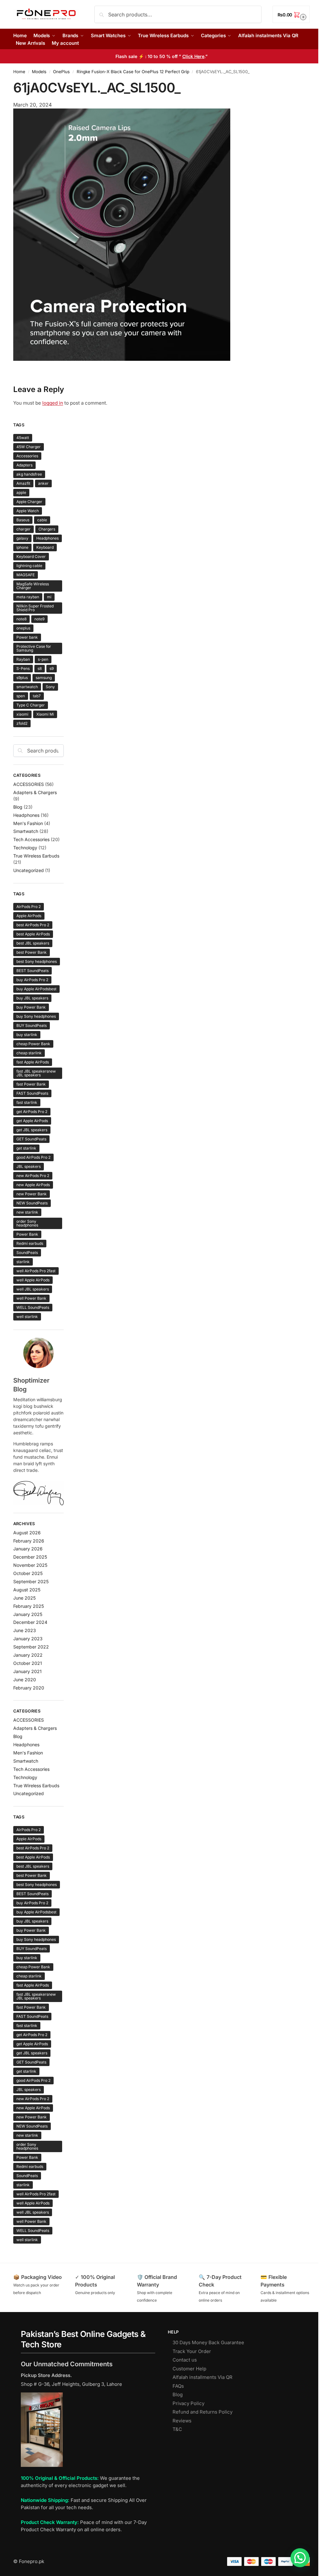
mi (49, 597)
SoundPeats (27, 1253)
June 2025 (24, 1598)
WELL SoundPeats (33, 1307)
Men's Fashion (28, 823)
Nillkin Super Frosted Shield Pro (35, 608)
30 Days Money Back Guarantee (208, 2342)
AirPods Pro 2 (29, 907)
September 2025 (31, 1581)
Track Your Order (192, 2351)
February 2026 (29, 1541)
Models (39, 72)
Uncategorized (29, 870)
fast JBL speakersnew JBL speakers (36, 1073)
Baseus (23, 520)
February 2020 (29, 1688)
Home (19, 72)
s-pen (43, 659)
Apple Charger (29, 502)
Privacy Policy (188, 2403)
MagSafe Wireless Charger (33, 586)
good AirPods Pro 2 (33, 1157)
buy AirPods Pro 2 (32, 980)
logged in (53, 403)
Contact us (185, 2360)
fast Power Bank (31, 1084)
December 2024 (30, 1622)
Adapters (24, 465)
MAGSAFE (26, 575)
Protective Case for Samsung (34, 648)
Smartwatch (26, 831)
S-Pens (23, 668)
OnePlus (61, 72)
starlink (23, 1262)
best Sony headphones (37, 961)
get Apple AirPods (32, 1121)
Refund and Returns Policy (203, 2412)
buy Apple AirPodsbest (36, 989)
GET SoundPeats (31, 1139)
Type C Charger (31, 705)
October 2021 (28, 1663)
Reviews (182, 2421)
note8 (21, 619)
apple (21, 492)
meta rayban (28, 597)
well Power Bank (31, 1298)
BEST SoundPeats (32, 971)
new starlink (27, 1212)
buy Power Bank (31, 1007)
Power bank (27, 637)
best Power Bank (32, 952)
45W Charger (29, 447)
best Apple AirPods (33, 934)
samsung (44, 678)
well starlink (27, 1317)
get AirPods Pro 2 (32, 1112)
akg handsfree (29, 474)
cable (42, 520)
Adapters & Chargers (35, 792)
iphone (22, 547)
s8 (40, 668)
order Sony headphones (27, 1223)
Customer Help (189, 2369)
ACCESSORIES (29, 784)
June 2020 (25, 1680)
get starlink (26, 1148)
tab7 (37, 696)
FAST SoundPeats (32, 1093)
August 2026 (27, 1533)
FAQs (178, 2386)
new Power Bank (32, 1194)
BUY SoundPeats (32, 1025)
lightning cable (29, 566)
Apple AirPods (29, 916)
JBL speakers (29, 1166)
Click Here (193, 56)
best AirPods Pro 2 (33, 925)
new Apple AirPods (33, 1185)
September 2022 (31, 1647)
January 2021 (27, 1671)
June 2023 (25, 1630)
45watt (23, 438)
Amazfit (23, 483)
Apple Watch (28, 511)
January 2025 (28, 1614)
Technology (25, 848)
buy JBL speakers (32, 998)
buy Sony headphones (36, 1016)
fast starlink (27, 1102)
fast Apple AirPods (33, 1062)
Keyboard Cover (31, 556)
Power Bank (27, 1234)
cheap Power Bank (33, 1044)
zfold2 (22, 723)
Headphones (47, 538)
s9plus (22, 678)
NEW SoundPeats (32, 1203)
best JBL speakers (33, 943)
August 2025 (27, 1590)
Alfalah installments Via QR (203, 2377)
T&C (177, 2429)
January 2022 (28, 1655)
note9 (39, 619)
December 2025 (30, 1557)
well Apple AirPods (33, 1280)
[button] (291, 14)
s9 (52, 668)
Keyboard (45, 547)
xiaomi (22, 714)
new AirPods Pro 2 (33, 1176)
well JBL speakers (33, 1289)
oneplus (23, 628)
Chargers (47, 529)
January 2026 (28, 1549)
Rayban (23, 659)
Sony (50, 687)
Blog (18, 807)
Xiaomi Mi (45, 714)
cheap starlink (29, 1053)
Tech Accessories (31, 839)
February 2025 (29, 1606)
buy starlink (27, 1035)
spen (21, 696)
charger (23, 529)
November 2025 (30, 1565)
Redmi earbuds (30, 1243)
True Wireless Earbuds (36, 856)
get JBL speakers (32, 1130)
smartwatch (27, 687)
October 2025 (28, 1573)
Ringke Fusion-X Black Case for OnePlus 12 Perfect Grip (133, 72)
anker (43, 483)
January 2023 (28, 1639)
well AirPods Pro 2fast (36, 1271)
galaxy (22, 538)
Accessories (27, 456)
